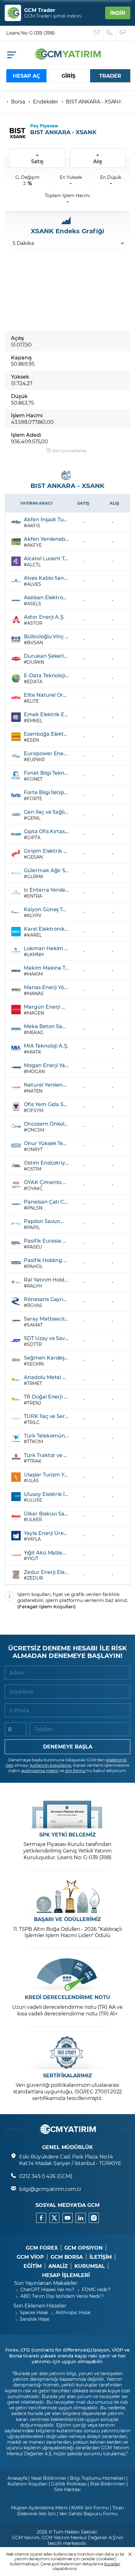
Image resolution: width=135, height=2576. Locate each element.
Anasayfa (17, 2478)
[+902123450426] (110, 33)
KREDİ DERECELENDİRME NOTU (67, 1997)
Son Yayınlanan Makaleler (46, 2283)
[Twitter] (54, 2218)
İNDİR (118, 13)
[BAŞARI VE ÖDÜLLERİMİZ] (67, 1896)
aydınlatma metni (40, 1770)
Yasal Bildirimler (49, 2478)
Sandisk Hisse (35, 2319)
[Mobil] (12, 55)
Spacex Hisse (34, 2312)
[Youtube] (67, 2218)
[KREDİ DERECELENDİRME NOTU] (67, 1974)
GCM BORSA (67, 2257)
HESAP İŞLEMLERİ (66, 2275)
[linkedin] (81, 2218)
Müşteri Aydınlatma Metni (39, 2508)
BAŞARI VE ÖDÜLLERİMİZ (67, 1919)
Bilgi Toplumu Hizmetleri (97, 2478)
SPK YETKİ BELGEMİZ (67, 1835)
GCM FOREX (42, 2248)
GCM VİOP (30, 2257)
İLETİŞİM (101, 2257)
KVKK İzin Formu (90, 2508)
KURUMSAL (90, 2266)
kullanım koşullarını (51, 1765)
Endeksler (46, 101)
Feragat (28, 1607)
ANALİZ (58, 2266)
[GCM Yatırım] (67, 58)
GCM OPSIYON (84, 2248)
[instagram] (94, 2218)
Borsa (18, 101)
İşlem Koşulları (57, 1607)
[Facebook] (41, 2218)
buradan (112, 2564)
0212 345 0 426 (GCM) (46, 2176)
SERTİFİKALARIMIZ (67, 2075)
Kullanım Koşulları (27, 2484)
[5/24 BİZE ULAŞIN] (97, 33)
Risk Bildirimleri (108, 2484)
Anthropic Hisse (73, 2312)
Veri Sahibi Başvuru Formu (89, 2514)
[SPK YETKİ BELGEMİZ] (67, 1812)
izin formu (76, 1770)
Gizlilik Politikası (69, 2484)
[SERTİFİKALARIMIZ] (67, 2053)
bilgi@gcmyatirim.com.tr (50, 2189)
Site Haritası (67, 2489)
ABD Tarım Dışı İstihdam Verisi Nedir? (62, 2296)
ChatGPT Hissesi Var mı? (47, 2289)
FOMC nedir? (96, 2289)
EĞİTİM (33, 2266)
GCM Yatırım (26, 2537)
